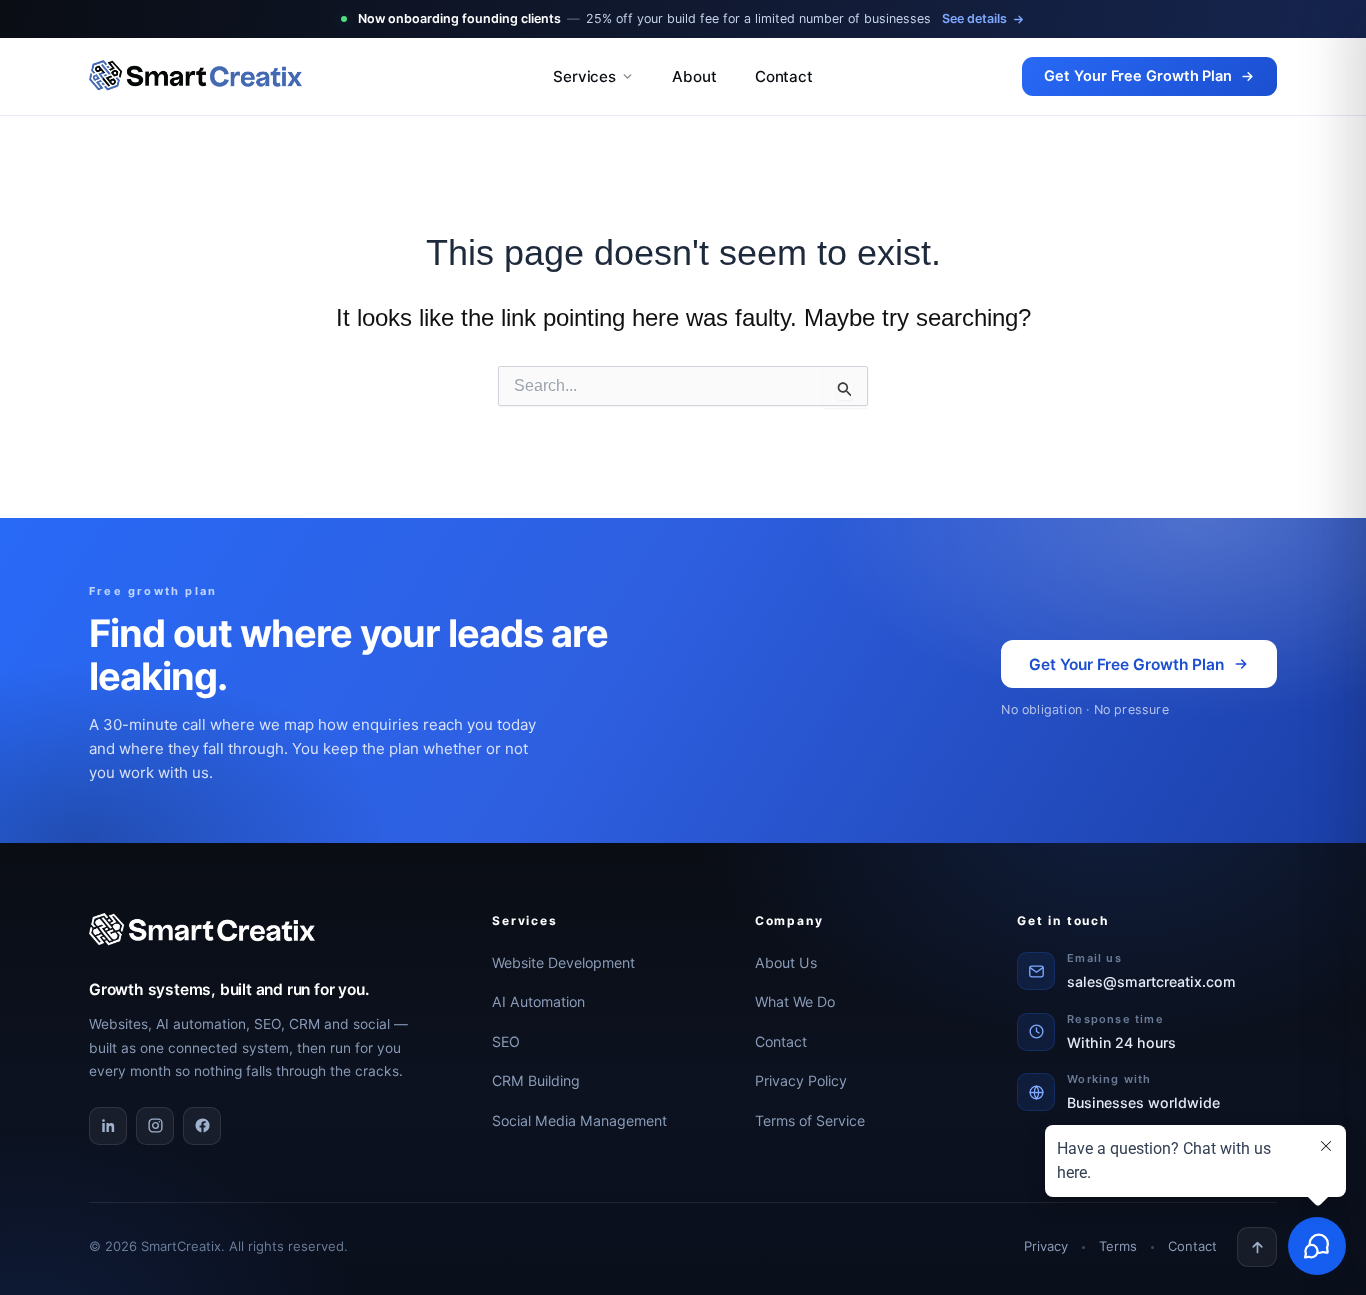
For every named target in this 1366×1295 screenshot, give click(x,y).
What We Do (795, 1001)
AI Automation (538, 1001)
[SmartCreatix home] (300, 77)
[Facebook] (202, 1126)
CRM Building (536, 1080)
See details (974, 18)
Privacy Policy (801, 1080)
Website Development (563, 962)
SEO (506, 1041)
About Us (786, 962)
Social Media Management (579, 1120)
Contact (784, 76)
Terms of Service (810, 1120)
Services (584, 76)
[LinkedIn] (108, 1126)
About (694, 76)
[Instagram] (155, 1126)
